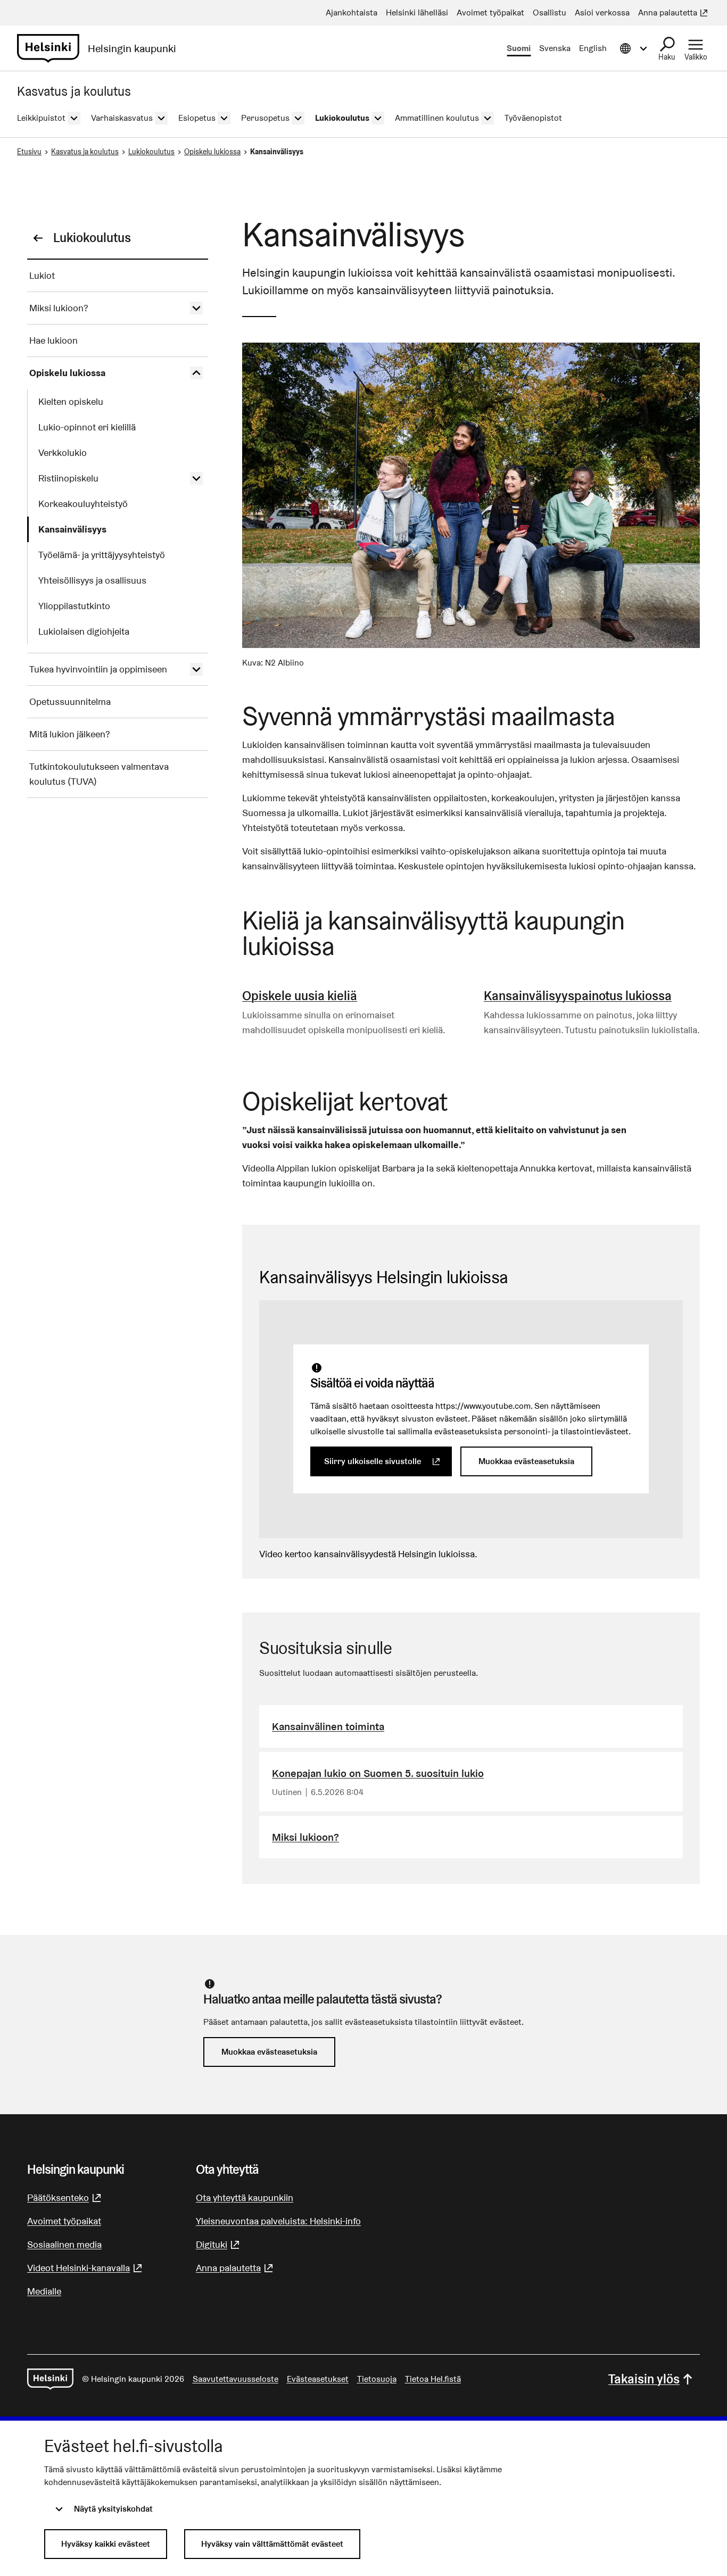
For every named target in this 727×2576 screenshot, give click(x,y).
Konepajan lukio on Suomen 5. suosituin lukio (378, 1773)
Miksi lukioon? (305, 1837)
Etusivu (29, 152)
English (593, 48)
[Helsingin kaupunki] (50, 2379)
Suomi (519, 48)
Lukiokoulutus (151, 152)
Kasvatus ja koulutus (85, 152)
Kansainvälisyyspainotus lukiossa (578, 996)
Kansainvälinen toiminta (328, 1726)
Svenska (555, 48)
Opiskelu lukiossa (212, 152)
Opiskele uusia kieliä (300, 996)
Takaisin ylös (644, 2379)
